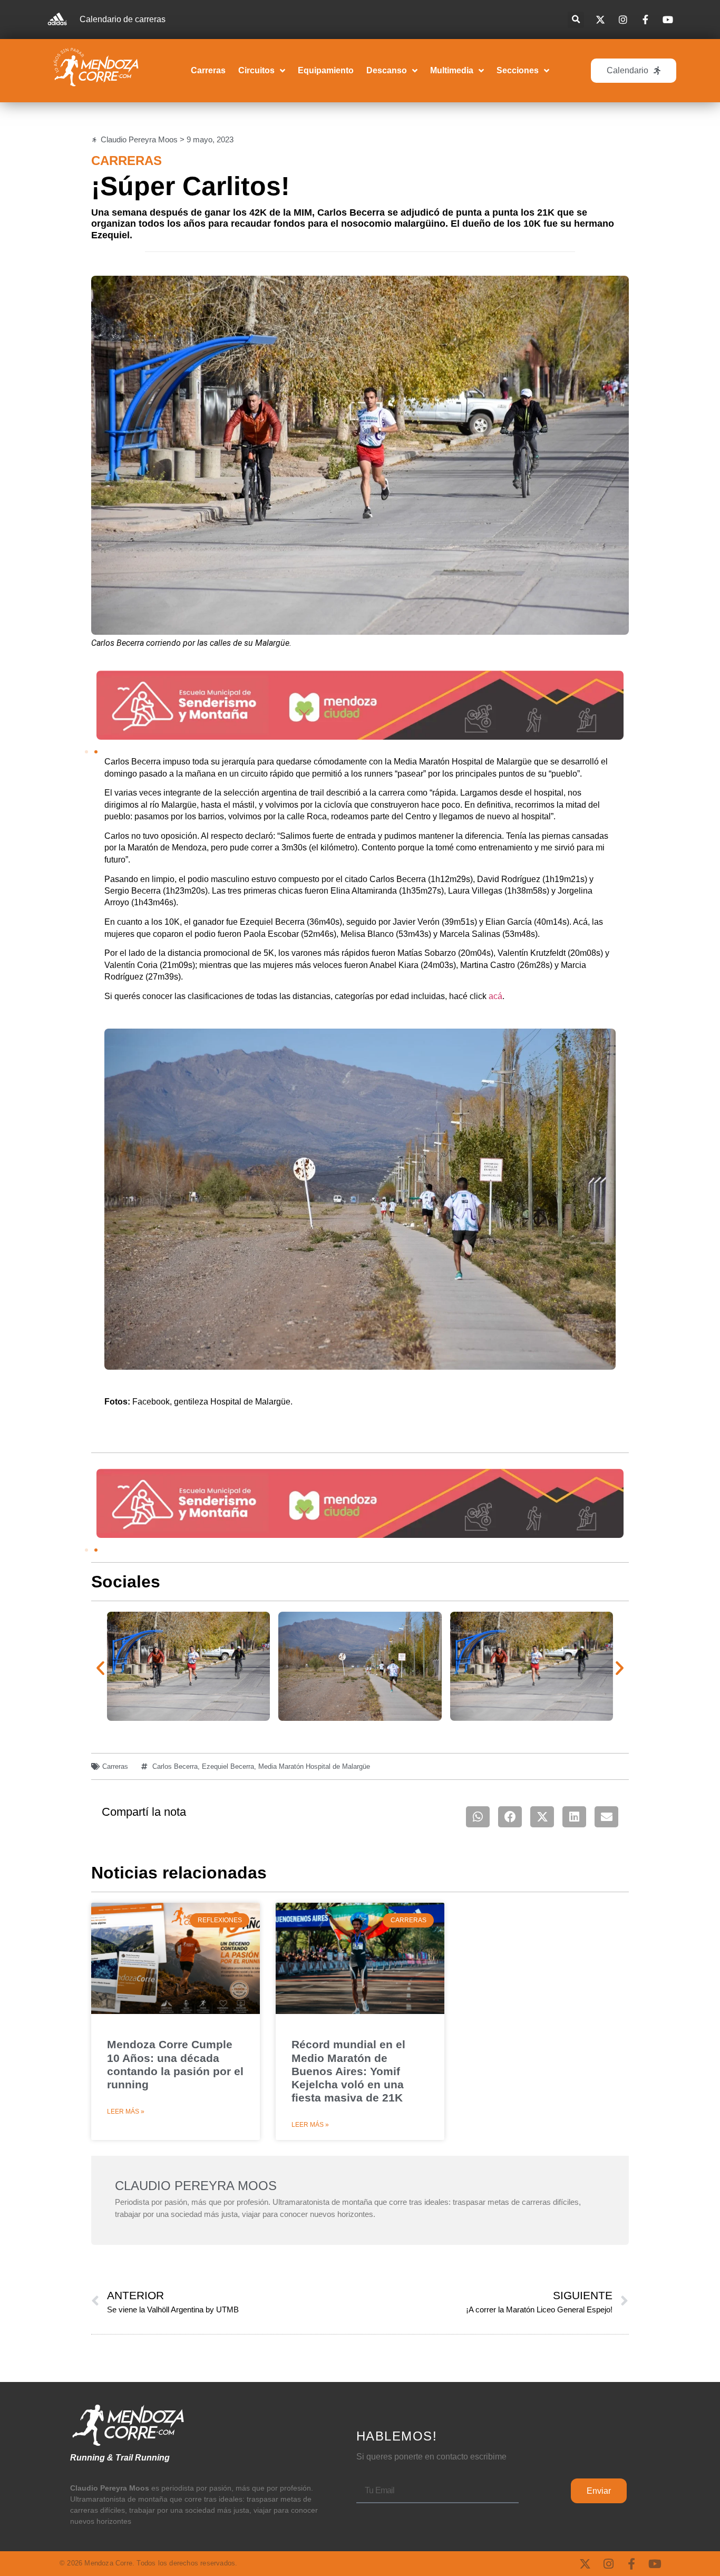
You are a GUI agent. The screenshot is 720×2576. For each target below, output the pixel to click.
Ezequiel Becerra (228, 1766)
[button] (576, 20)
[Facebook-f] (631, 2564)
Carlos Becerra (175, 1766)
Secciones (518, 70)
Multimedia (452, 70)
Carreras (208, 70)
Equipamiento (326, 70)
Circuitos (256, 70)
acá (495, 996)
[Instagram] (608, 2564)
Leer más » (126, 2112)
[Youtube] (655, 2564)
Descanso (387, 70)
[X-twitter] (585, 2564)
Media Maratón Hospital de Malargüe (314, 1766)
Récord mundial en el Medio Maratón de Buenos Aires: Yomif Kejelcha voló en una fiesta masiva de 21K (348, 2071)
